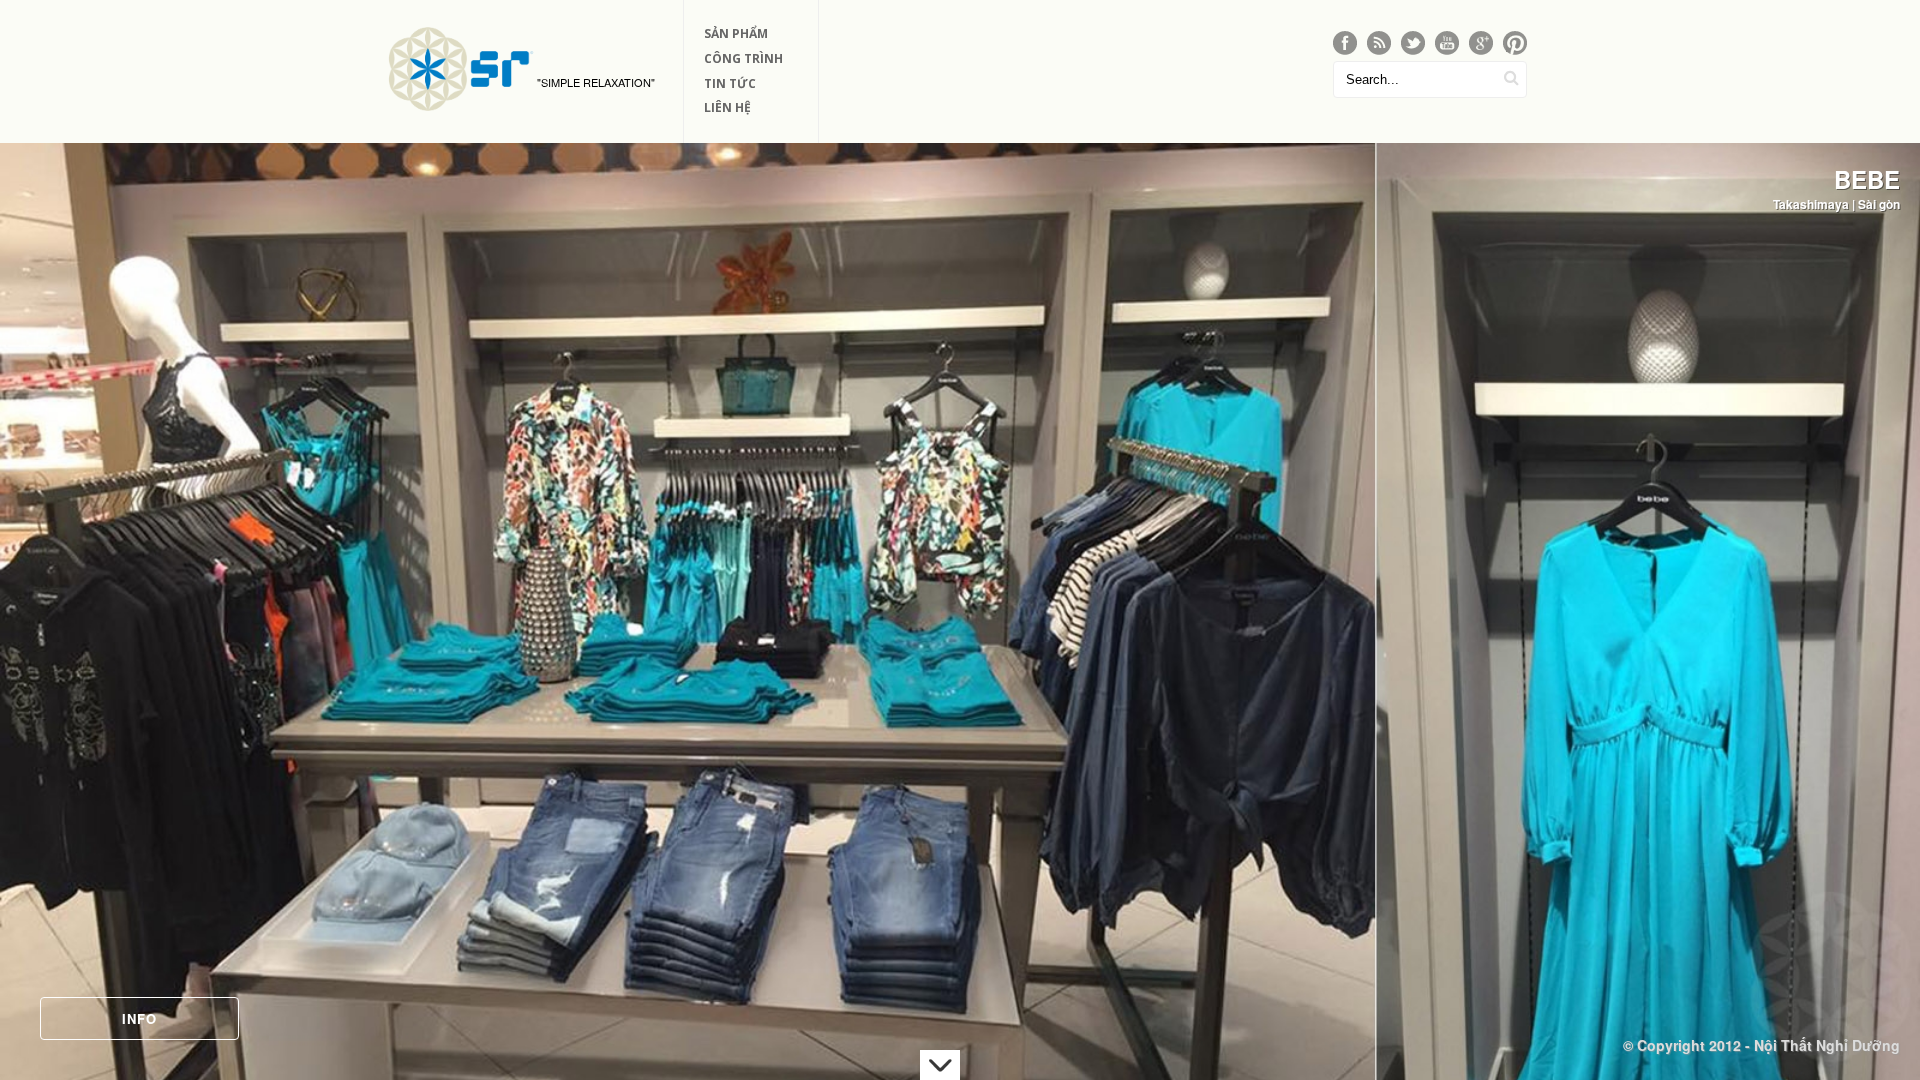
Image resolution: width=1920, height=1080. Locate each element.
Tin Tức (730, 83)
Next (1885, 576)
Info (139, 1018)
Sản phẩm (736, 33)
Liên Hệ (727, 107)
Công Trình (743, 58)
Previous (34, 576)
